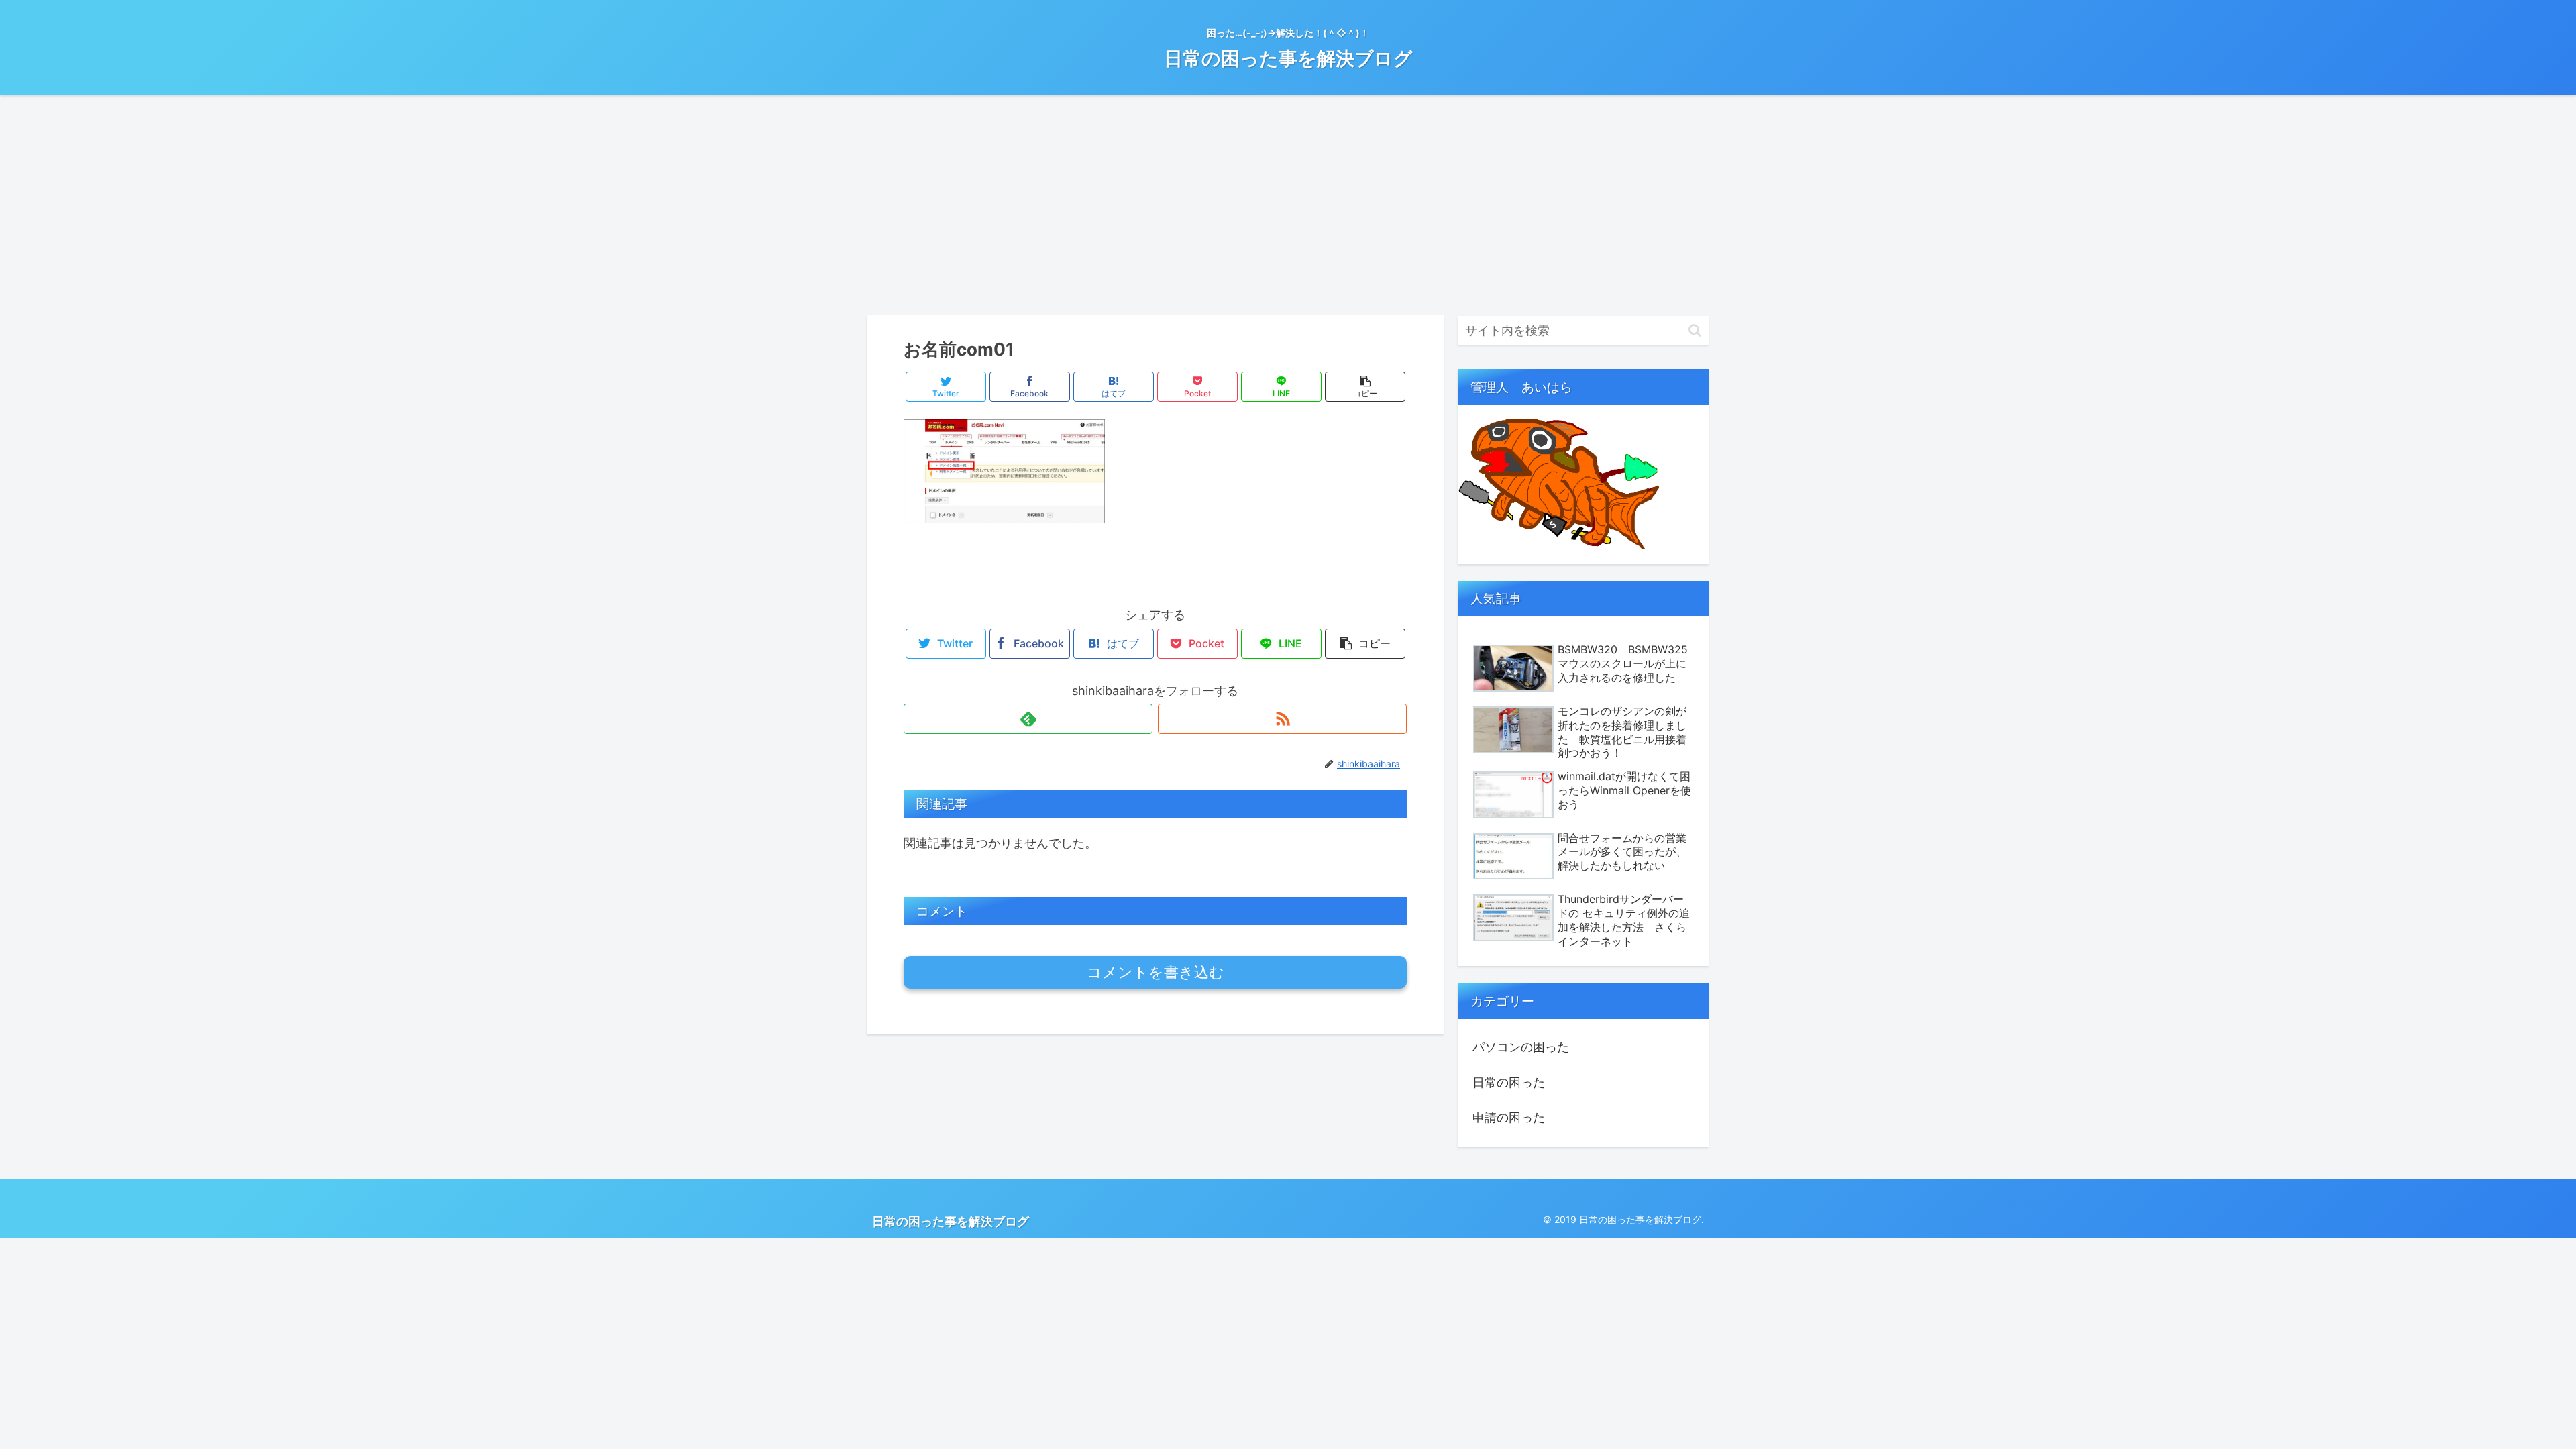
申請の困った (1509, 1117)
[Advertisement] (1288, 205)
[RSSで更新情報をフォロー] (1282, 719)
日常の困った (1509, 1082)
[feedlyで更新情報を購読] (1028, 719)
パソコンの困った (1521, 1047)
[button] (1695, 330)
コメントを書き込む (1156, 972)
